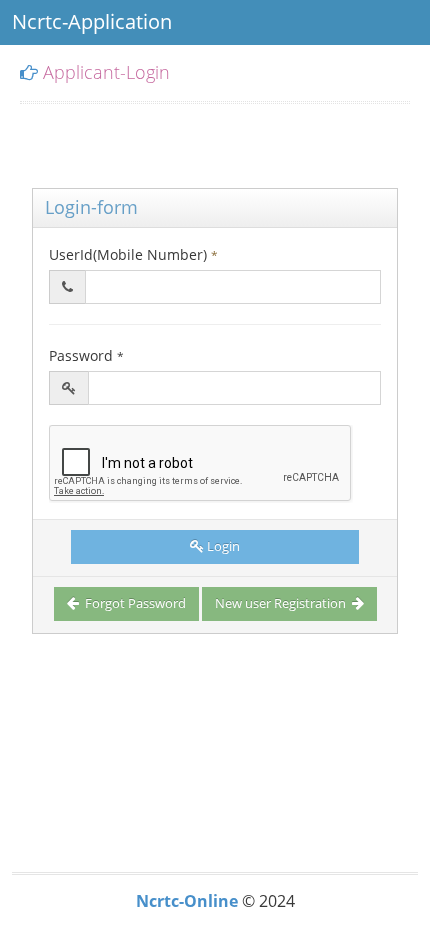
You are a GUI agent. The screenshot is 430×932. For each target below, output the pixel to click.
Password (86, 355)
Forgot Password (134, 603)
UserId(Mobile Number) (133, 254)
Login (223, 546)
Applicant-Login (106, 72)
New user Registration (282, 603)
